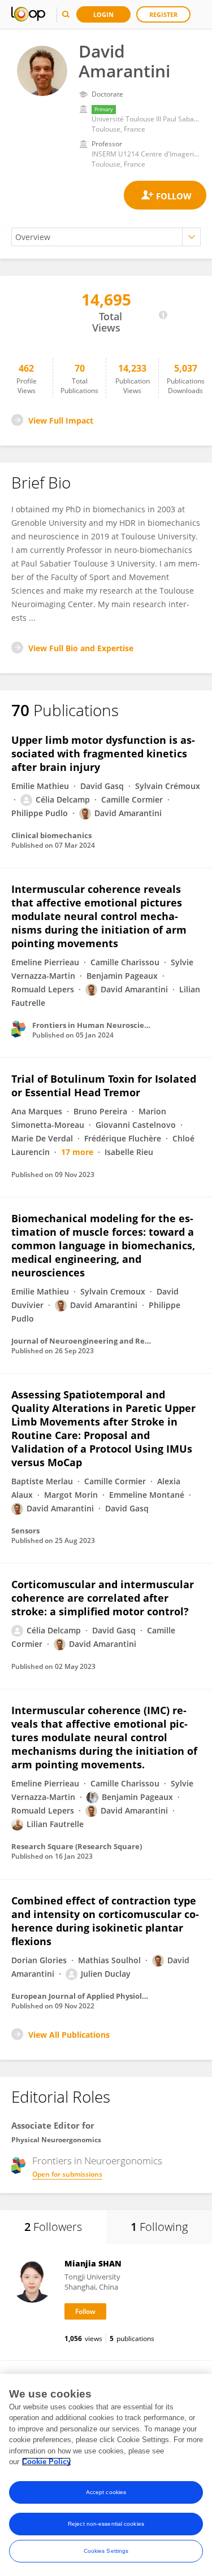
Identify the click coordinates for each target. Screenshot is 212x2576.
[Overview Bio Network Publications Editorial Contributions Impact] (106, 237)
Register (163, 14)
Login (103, 14)
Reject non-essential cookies (106, 2524)
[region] (106, 2475)
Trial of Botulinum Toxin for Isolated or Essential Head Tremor (104, 1086)
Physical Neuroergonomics (56, 2140)
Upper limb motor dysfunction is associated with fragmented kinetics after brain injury (103, 753)
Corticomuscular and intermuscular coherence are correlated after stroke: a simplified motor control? (103, 1598)
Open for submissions (67, 2174)
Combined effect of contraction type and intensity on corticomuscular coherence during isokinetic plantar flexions (105, 1921)
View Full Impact (61, 420)
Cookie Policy (46, 2462)
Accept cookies (106, 2492)
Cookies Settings (106, 2551)
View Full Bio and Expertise (81, 648)
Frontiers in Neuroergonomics (97, 2161)
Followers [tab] (53, 2227)
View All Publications (69, 2035)
